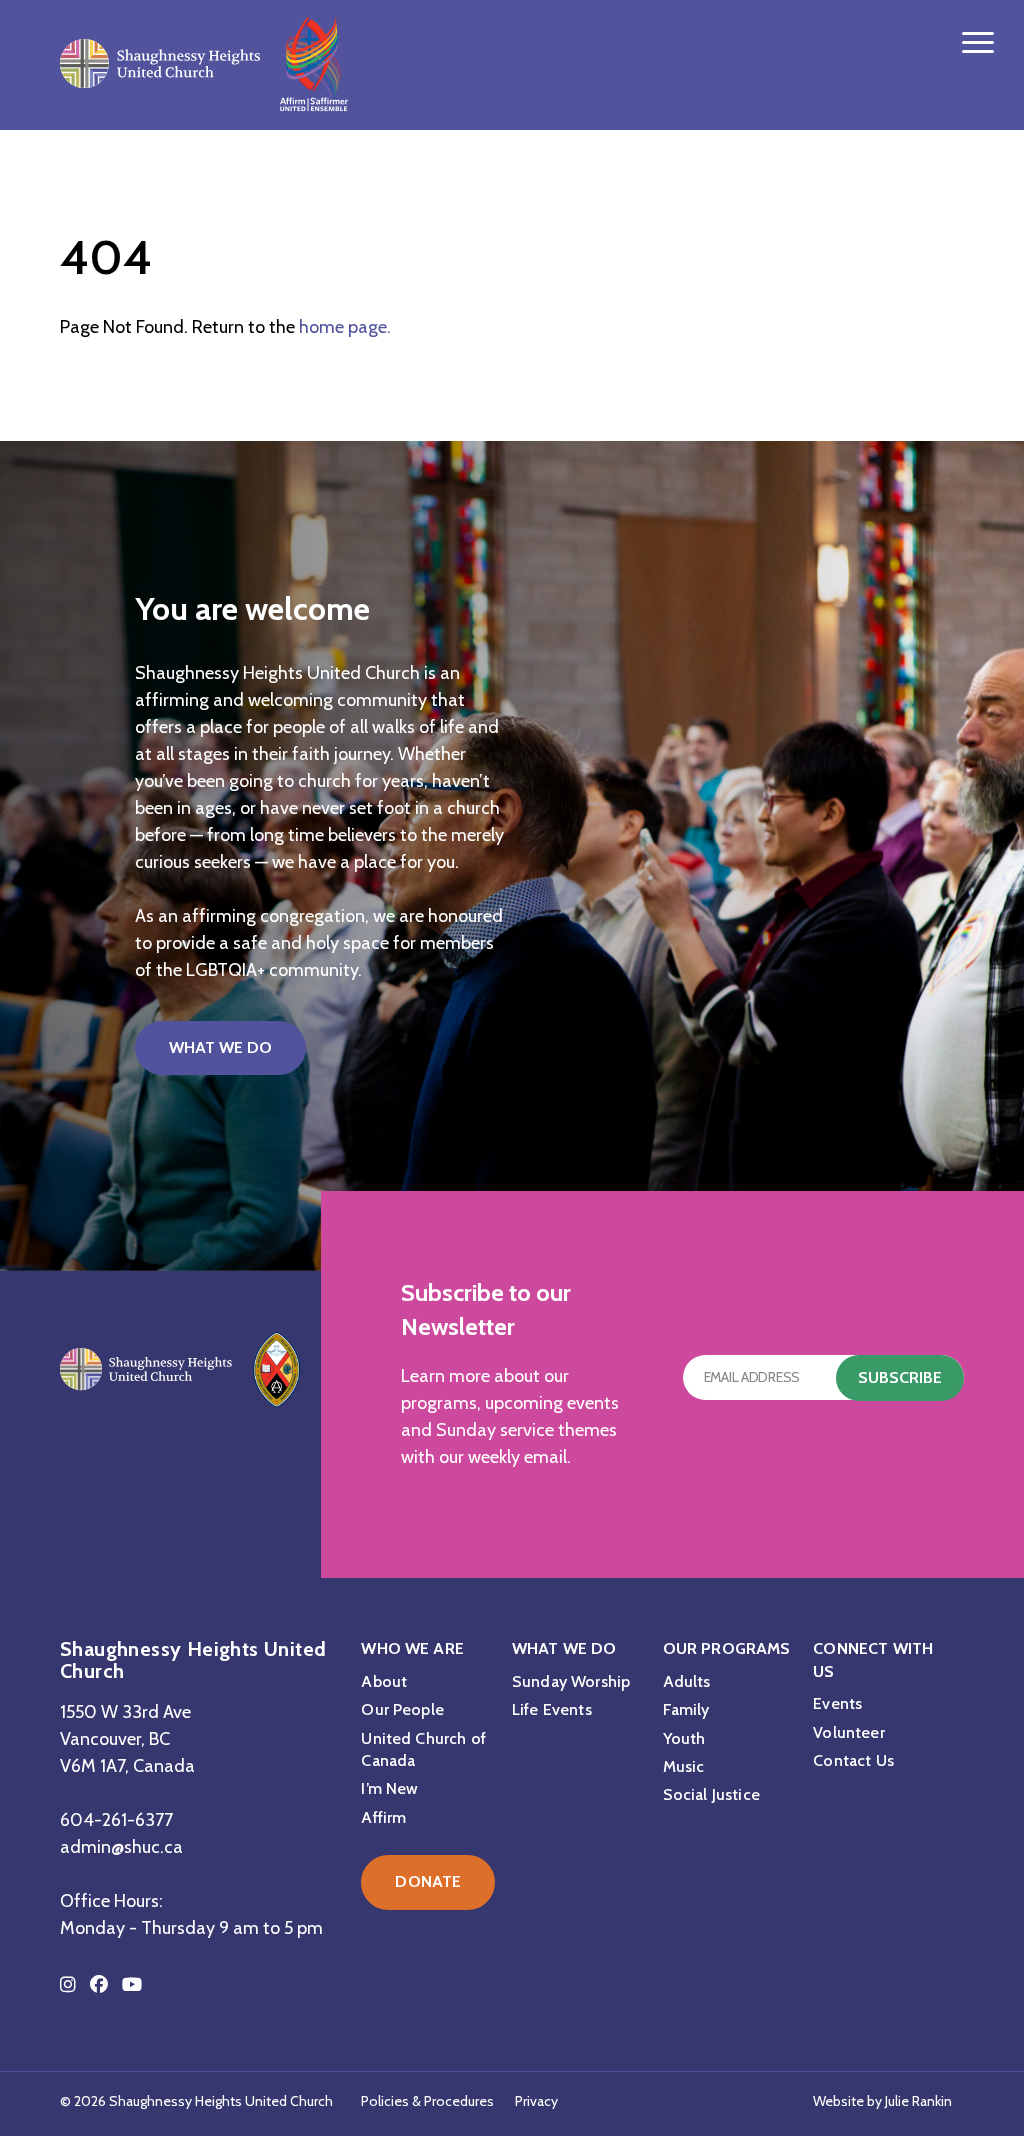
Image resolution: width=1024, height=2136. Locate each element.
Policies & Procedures (427, 2101)
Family (686, 1709)
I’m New (389, 1788)
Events (837, 1703)
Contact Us (853, 1760)
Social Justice (711, 1794)
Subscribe (900, 1377)
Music (684, 1766)
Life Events (552, 1709)
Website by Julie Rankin (882, 2101)
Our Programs (727, 1648)
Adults (687, 1681)
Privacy (536, 2101)
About (384, 1681)
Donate (428, 1881)
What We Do (220, 1047)
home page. (345, 327)
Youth (684, 1738)
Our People (402, 1709)
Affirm (383, 1817)
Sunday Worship (571, 1681)
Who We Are (412, 1648)
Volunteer (848, 1732)
